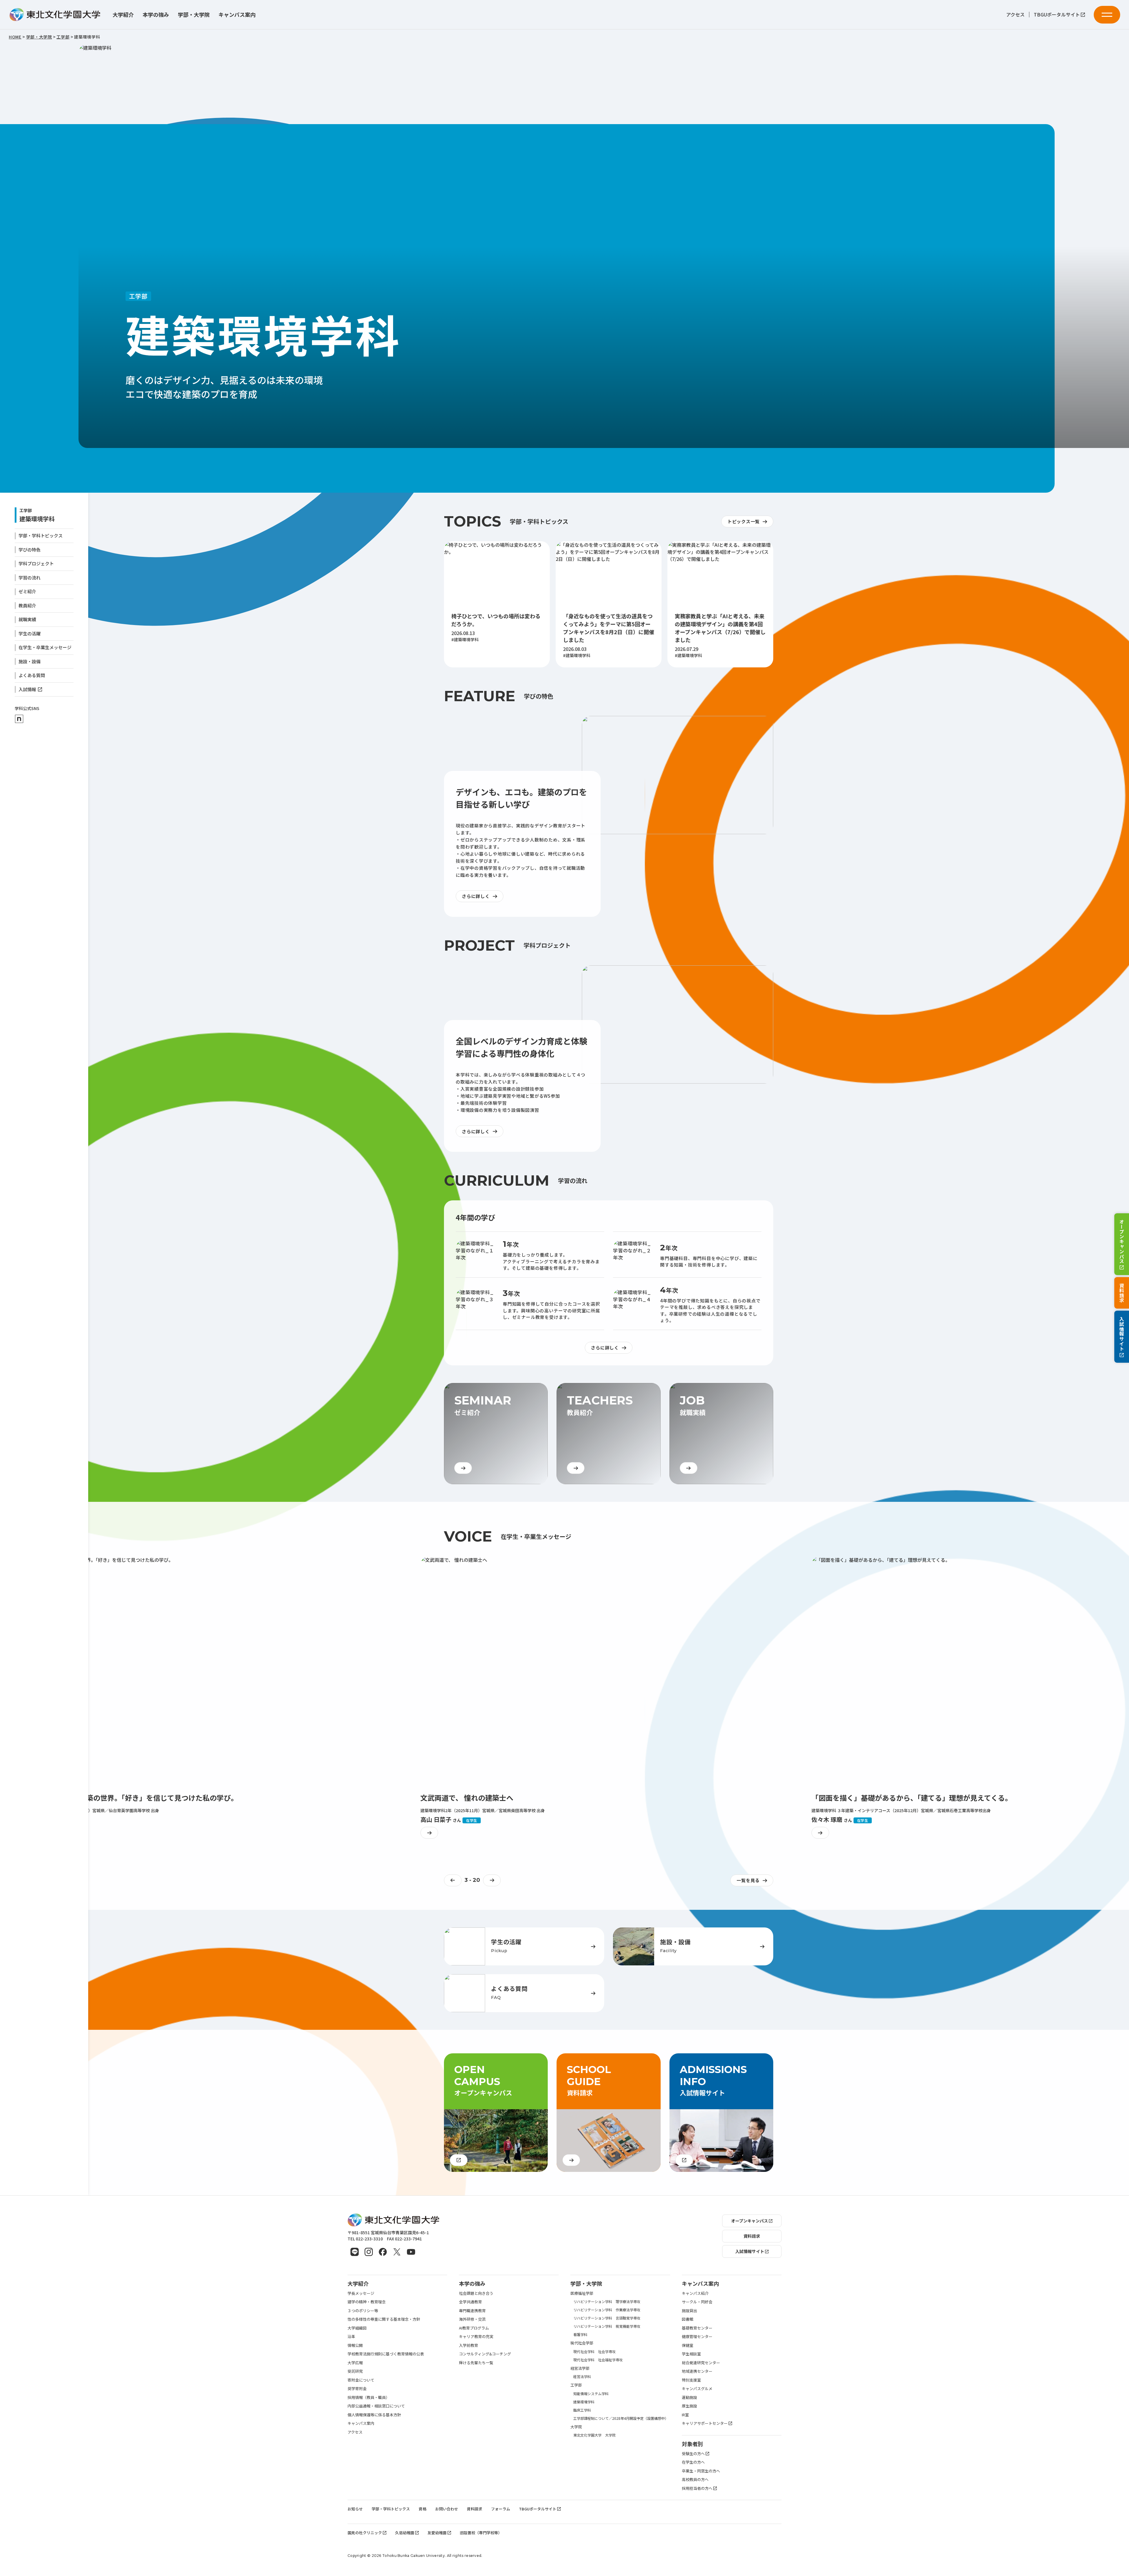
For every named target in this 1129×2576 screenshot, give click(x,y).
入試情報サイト (1122, 1334)
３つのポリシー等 (363, 2311)
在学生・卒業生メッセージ (45, 647)
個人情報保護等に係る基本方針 (374, 2415)
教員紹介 (27, 605)
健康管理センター (697, 2336)
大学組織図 (357, 2328)
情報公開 (355, 2345)
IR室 (685, 2415)
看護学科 (580, 2334)
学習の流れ (30, 578)
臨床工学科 (582, 2410)
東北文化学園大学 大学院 (594, 2435)
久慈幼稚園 (405, 2533)
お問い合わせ (447, 2509)
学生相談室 (691, 2354)
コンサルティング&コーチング (485, 2354)
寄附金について (361, 2380)
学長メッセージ (361, 2293)
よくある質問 (32, 675)
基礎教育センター (697, 2328)
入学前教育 (469, 2345)
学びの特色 (30, 550)
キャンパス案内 (237, 15)
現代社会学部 (582, 2343)
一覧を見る (748, 1880)
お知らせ (355, 2509)
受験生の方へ (693, 2453)
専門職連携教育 (472, 2311)
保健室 (688, 2345)
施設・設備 (30, 661)
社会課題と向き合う (476, 2293)
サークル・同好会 (697, 2302)
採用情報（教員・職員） (369, 2397)
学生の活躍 (30, 633)
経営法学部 (580, 2368)
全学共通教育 (470, 2302)
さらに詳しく (476, 896)
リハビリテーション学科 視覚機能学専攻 (607, 2326)
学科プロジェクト (36, 563)
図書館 (688, 2319)
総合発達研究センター (701, 2363)
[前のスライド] (453, 1880)
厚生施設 (689, 2406)
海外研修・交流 (472, 2319)
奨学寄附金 (357, 2388)
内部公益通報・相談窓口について (376, 2406)
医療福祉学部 (582, 2293)
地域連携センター (697, 2371)
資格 (422, 2509)
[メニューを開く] (1107, 15)
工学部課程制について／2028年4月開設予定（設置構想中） (621, 2418)
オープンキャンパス (1122, 1241)
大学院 (576, 2427)
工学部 (576, 2385)
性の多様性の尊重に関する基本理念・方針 (384, 2319)
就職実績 (27, 619)
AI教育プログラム (474, 2328)
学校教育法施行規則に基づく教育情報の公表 (386, 2354)
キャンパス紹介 (695, 2293)
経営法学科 (582, 2376)
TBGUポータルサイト (1057, 15)
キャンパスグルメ (697, 2388)
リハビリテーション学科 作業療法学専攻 (607, 2310)
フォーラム (501, 2509)
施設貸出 (689, 2311)
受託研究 (355, 2371)
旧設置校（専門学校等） (481, 2533)
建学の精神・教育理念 (367, 2302)
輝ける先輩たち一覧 (476, 2363)
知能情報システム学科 (591, 2393)
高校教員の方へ (695, 2479)
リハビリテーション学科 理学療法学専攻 (607, 2301)
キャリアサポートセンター (705, 2423)
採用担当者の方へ (697, 2488)
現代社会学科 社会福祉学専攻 (598, 2360)
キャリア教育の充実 (476, 2336)
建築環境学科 (37, 519)
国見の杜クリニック (365, 2533)
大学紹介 (123, 15)
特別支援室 (691, 2380)
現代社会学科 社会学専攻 (594, 2351)
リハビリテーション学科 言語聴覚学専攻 (607, 2318)
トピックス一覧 (744, 521)
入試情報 (27, 689)
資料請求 (1122, 1293)
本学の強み (156, 15)
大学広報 (355, 2363)
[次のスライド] (493, 1880)
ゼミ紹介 (27, 591)
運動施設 (689, 2397)
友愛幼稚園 (437, 2533)
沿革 (351, 2336)
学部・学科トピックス (41, 535)
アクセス (1015, 15)
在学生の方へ (693, 2462)
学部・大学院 (194, 15)
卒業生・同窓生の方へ (701, 2471)
